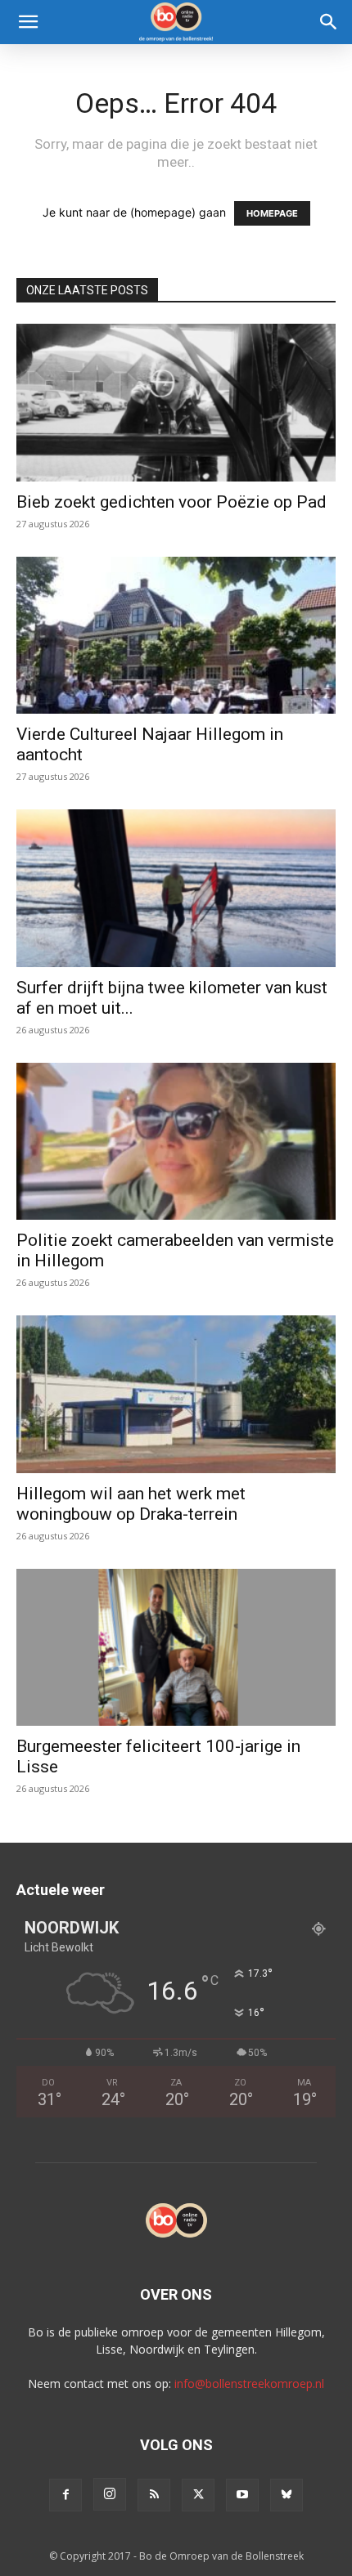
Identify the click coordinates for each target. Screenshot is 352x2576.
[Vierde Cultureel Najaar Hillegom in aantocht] (176, 636)
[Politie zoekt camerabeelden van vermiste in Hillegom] (176, 1142)
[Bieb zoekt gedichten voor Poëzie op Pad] (176, 403)
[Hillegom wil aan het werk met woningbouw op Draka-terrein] (176, 1394)
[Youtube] (242, 2495)
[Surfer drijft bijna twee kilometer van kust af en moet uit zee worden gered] (176, 888)
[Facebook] (65, 2495)
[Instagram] (110, 2494)
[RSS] (154, 2495)
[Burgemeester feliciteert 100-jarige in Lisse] (176, 1648)
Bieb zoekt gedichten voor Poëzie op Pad (171, 502)
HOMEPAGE (272, 213)
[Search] (329, 22)
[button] (28, 22)
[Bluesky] (287, 2495)
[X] (198, 2495)
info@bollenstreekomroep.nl (249, 2383)
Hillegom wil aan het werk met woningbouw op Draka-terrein (131, 1504)
